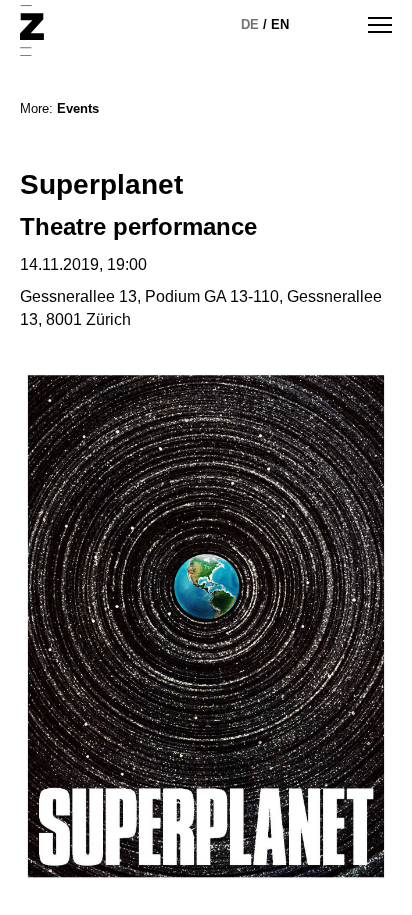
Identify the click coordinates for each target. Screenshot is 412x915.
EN (280, 24)
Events (78, 108)
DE (250, 24)
